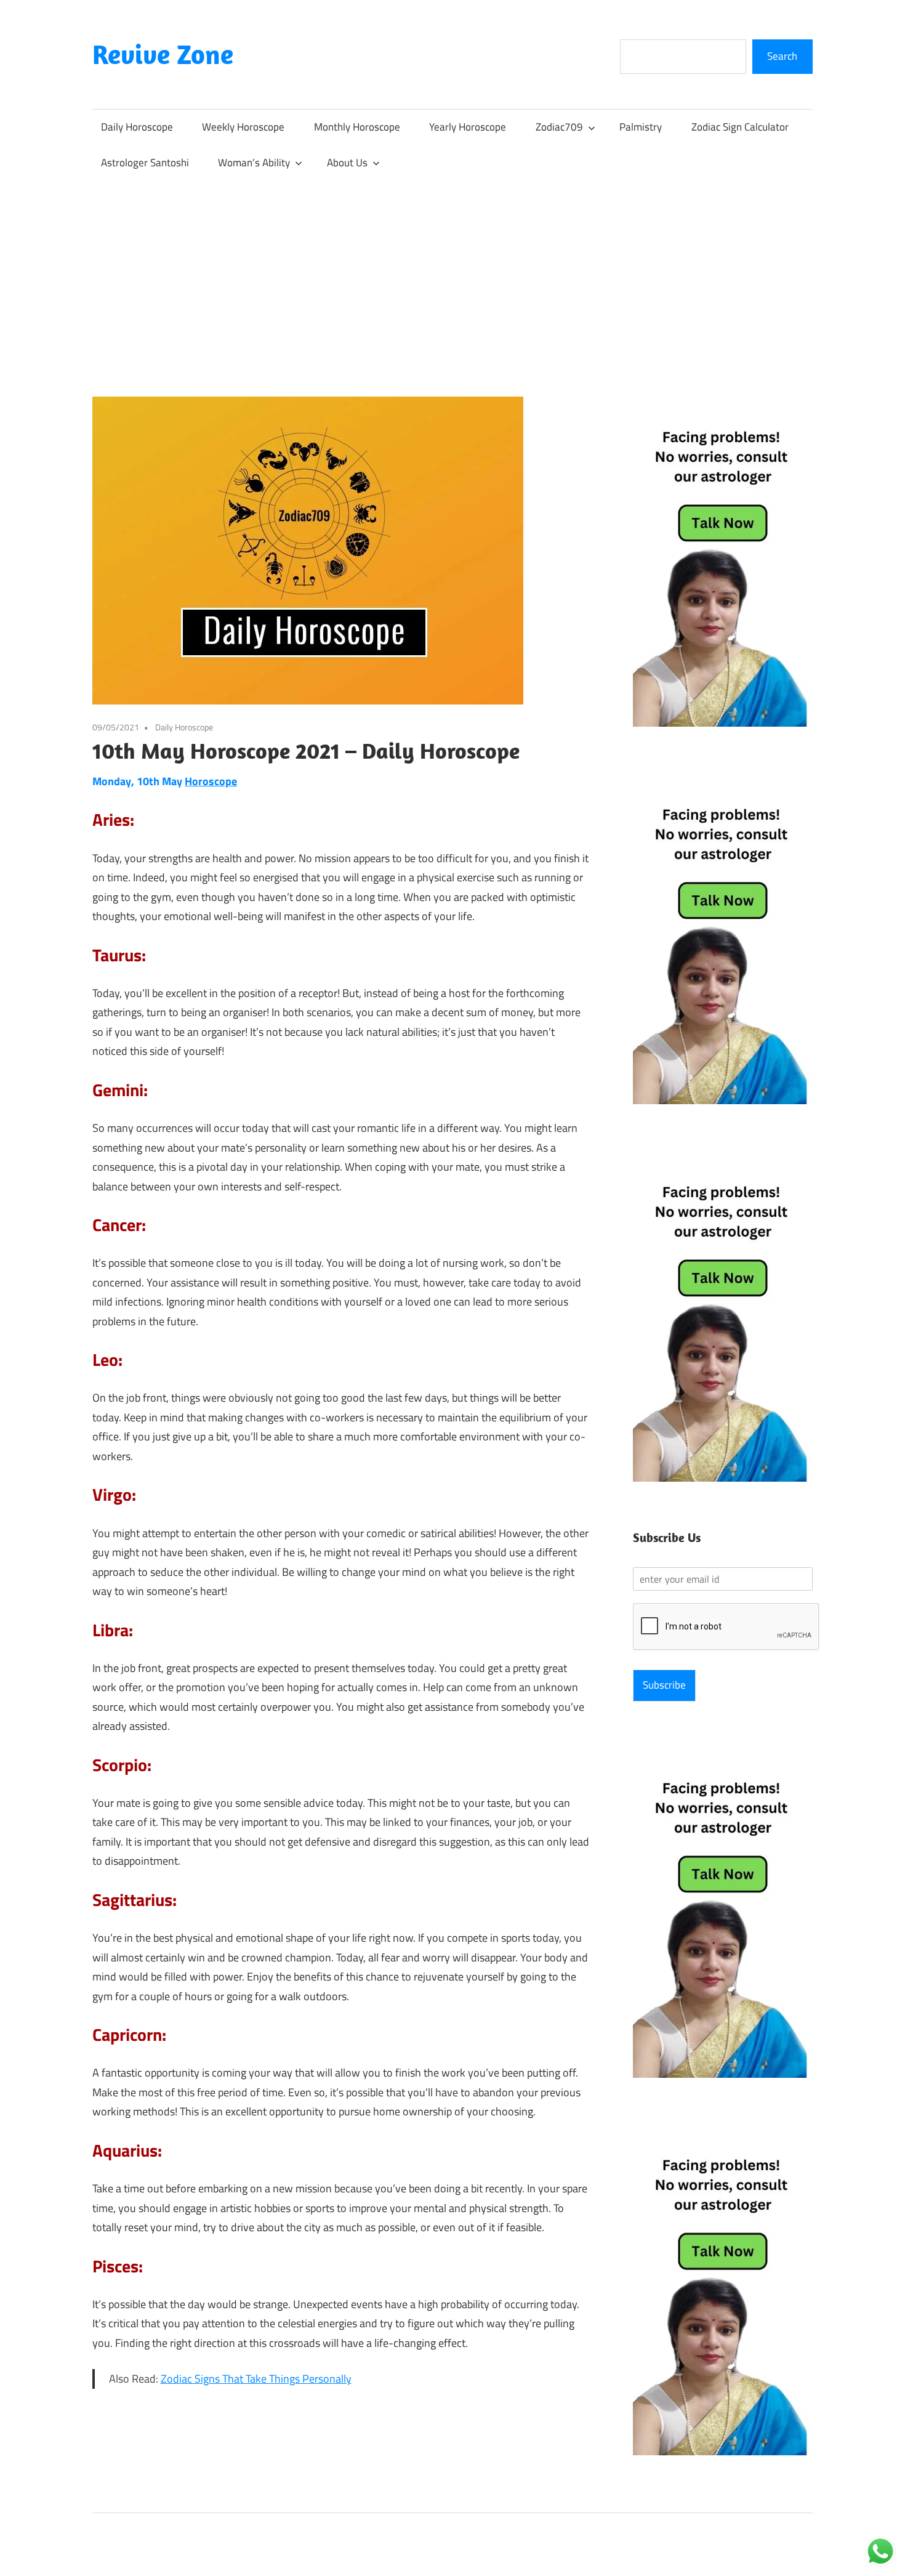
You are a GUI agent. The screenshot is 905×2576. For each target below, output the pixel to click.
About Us (347, 163)
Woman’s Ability (254, 163)
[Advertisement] (452, 273)
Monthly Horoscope (357, 127)
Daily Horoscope (137, 127)
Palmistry (641, 127)
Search (782, 56)
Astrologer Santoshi (145, 163)
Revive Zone (163, 54)
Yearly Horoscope (468, 127)
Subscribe (664, 1685)
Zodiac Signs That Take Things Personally (256, 2379)
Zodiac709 (559, 127)
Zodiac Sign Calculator (740, 127)
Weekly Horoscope (243, 127)
